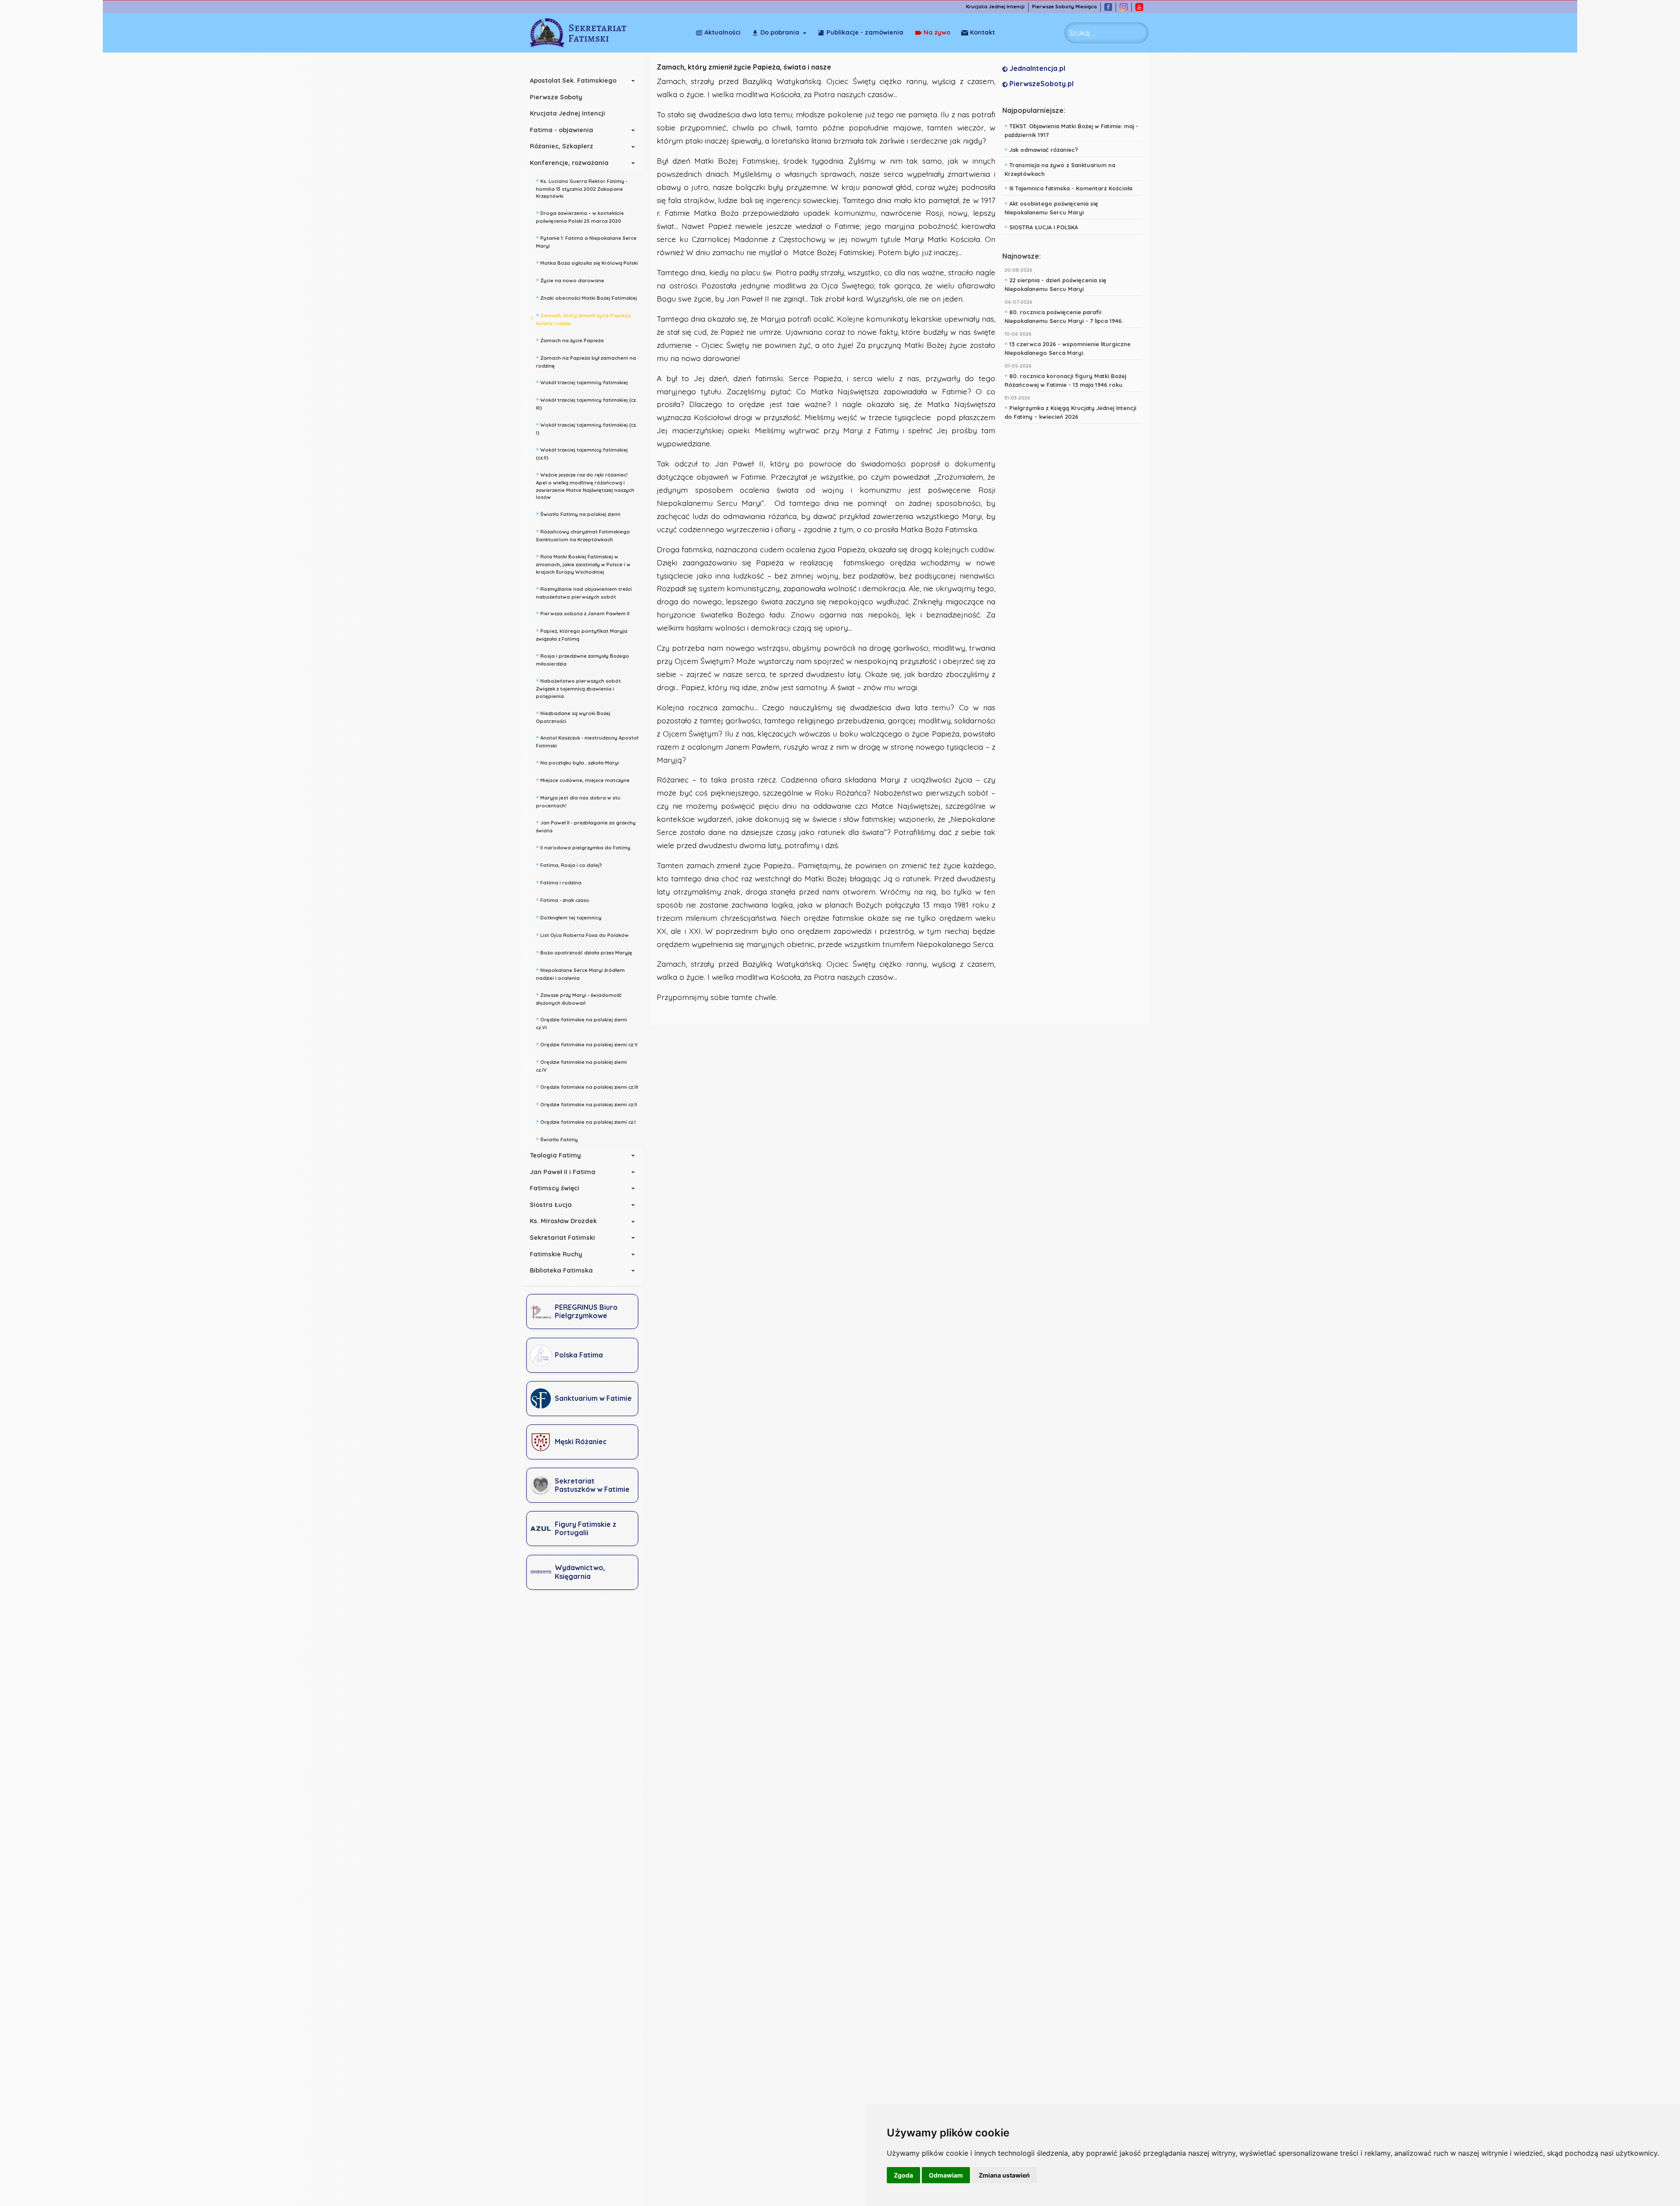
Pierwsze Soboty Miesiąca (1064, 7)
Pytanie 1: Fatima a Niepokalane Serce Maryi (586, 241)
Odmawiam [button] (946, 2175)
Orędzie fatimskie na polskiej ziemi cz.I (586, 1121)
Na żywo (937, 32)
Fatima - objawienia (562, 130)
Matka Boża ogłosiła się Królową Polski (587, 262)
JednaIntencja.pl (1036, 68)
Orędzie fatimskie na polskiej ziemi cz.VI (581, 1022)
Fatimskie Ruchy (556, 1254)
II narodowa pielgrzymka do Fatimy (583, 847)
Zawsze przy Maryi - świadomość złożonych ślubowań (579, 998)
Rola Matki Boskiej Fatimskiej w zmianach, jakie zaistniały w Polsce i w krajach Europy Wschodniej (583, 563)
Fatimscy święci (555, 1188)
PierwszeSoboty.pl (1041, 84)
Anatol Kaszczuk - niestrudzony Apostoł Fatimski (587, 741)
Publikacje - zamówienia (865, 32)
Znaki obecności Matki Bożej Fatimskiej (586, 297)
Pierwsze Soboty (556, 97)
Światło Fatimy (557, 1139)
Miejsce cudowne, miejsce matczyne (583, 779)
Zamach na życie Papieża (570, 340)
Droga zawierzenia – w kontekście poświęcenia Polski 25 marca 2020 (580, 216)
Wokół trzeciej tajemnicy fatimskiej (582, 382)
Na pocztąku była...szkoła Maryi (577, 762)
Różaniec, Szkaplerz (562, 146)
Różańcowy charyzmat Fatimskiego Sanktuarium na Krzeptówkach (583, 535)
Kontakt (982, 32)
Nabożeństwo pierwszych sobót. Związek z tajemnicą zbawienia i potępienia (579, 687)
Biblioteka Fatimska (561, 1270)
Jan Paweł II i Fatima (563, 1172)
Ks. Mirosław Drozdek (563, 1221)
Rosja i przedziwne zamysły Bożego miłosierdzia (583, 659)
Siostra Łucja (551, 1205)
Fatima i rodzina (559, 882)
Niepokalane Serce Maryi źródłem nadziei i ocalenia (580, 973)
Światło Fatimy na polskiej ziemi (578, 513)
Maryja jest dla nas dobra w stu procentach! (578, 801)
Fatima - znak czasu (563, 899)
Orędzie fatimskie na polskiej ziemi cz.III (587, 1086)
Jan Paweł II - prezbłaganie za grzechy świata (586, 826)
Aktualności (723, 32)
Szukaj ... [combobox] (1083, 33)
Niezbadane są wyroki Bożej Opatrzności (573, 716)
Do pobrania (780, 32)
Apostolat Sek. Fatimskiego (573, 81)
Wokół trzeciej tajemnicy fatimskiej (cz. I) (586, 428)
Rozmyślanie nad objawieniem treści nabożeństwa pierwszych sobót (584, 592)
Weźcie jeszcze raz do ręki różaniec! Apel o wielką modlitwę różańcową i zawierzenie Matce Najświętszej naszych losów (585, 485)
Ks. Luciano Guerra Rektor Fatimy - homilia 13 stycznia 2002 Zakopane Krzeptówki (582, 188)
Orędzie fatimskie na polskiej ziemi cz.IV (581, 1065)
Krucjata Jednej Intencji (995, 7)
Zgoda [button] (903, 2175)
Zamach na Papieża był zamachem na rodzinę (586, 361)
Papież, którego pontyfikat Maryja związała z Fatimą (582, 634)
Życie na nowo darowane (570, 280)
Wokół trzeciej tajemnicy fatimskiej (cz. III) (586, 403)
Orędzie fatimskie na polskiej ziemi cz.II (586, 1104)
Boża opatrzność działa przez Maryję (584, 952)
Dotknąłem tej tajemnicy (569, 917)
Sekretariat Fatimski (562, 1238)
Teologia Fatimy (555, 1155)
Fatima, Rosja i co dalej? (569, 864)
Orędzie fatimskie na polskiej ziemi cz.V (587, 1044)
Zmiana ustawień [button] (1004, 2175)
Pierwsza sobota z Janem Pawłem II (583, 613)
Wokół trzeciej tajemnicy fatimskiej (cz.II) (582, 453)
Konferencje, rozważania (569, 163)
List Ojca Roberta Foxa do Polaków (582, 934)
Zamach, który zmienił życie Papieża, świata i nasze (584, 318)
